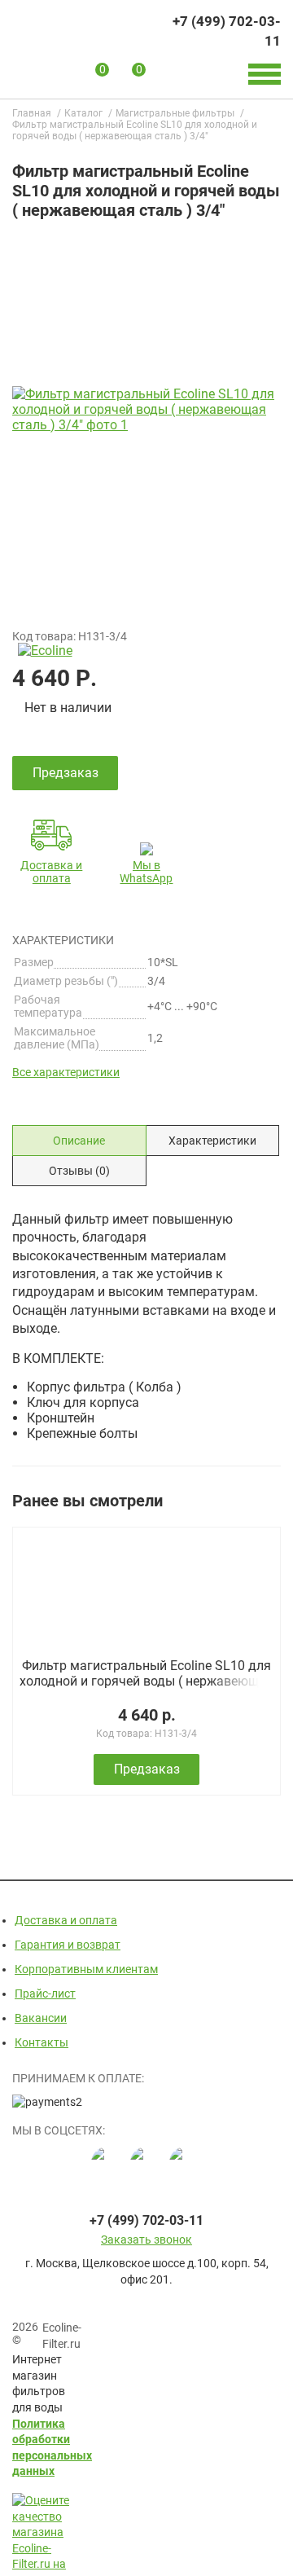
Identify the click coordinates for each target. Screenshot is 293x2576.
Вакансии (41, 2018)
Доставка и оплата (51, 872)
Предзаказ (147, 1769)
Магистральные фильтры (175, 113)
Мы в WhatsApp (146, 872)
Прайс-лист (45, 1994)
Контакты (42, 2042)
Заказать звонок (146, 2240)
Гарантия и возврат (68, 1945)
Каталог (83, 113)
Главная (32, 113)
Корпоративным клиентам (86, 1969)
